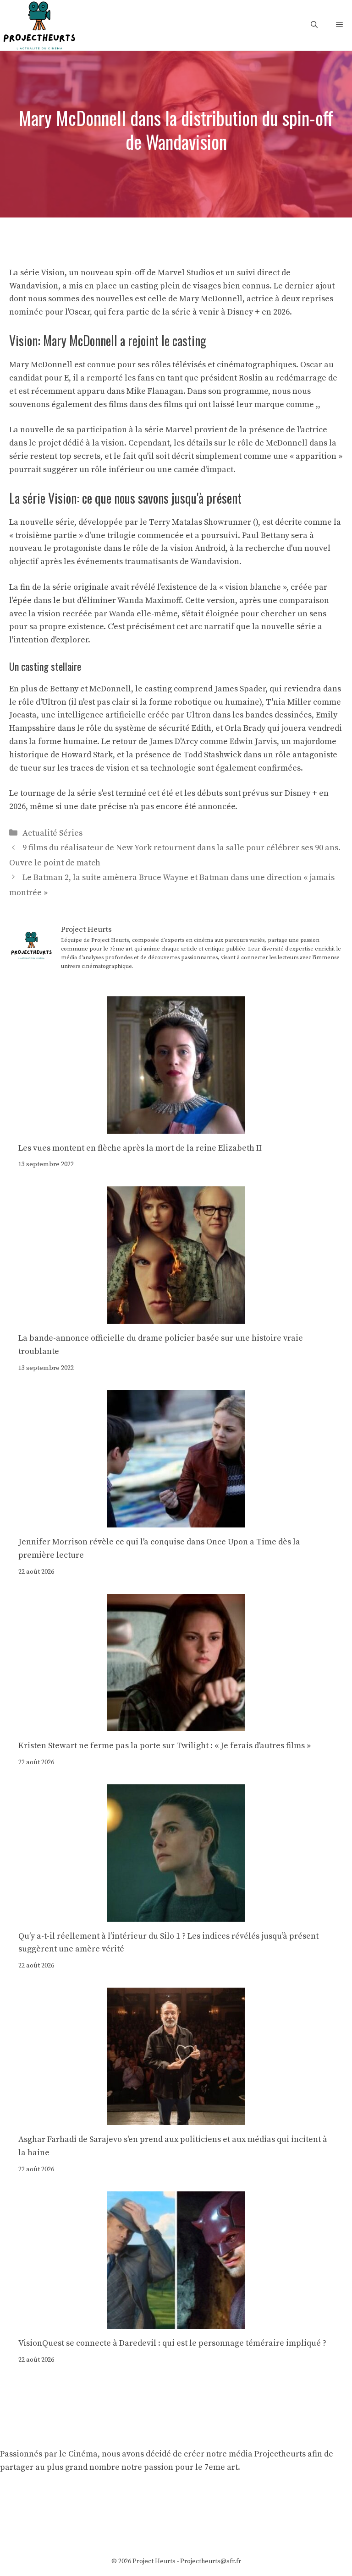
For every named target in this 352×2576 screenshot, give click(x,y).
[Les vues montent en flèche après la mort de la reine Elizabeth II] (176, 1127)
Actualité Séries (52, 833)
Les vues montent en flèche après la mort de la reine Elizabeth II (140, 1148)
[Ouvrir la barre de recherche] (314, 25)
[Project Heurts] (39, 24)
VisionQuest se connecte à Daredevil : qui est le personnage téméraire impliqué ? (172, 2343)
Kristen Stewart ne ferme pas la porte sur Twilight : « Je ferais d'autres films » (165, 1746)
